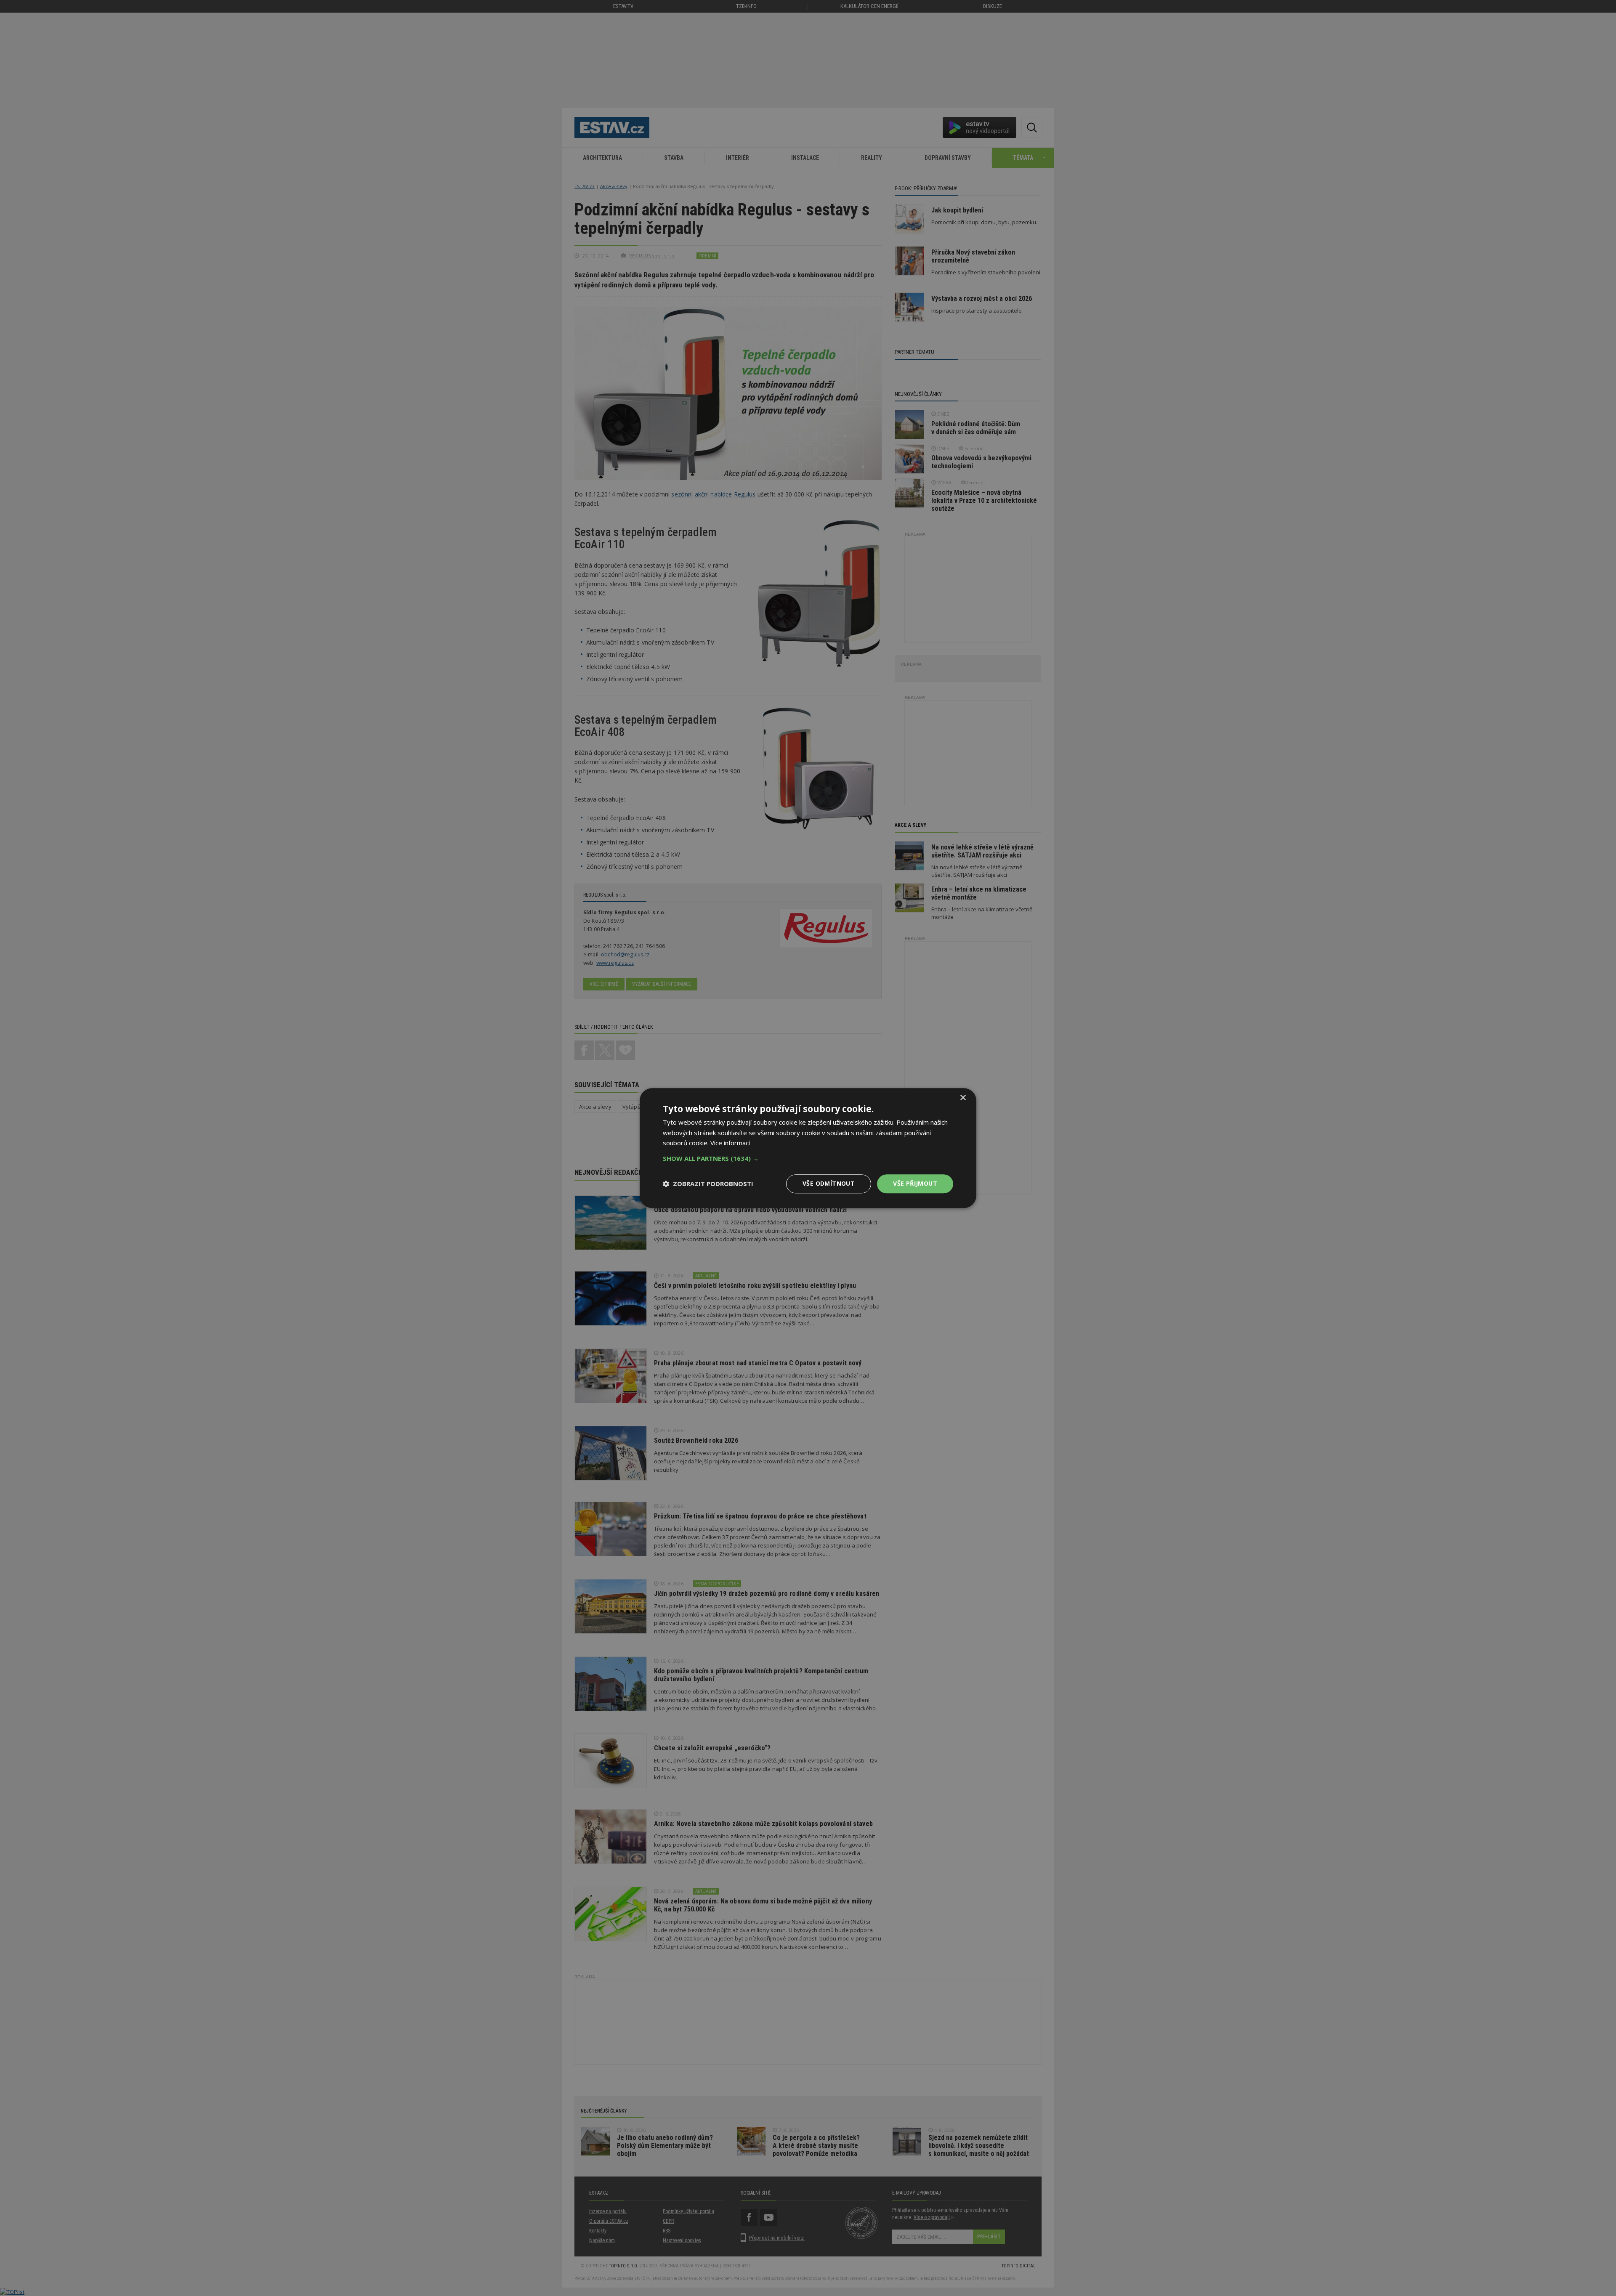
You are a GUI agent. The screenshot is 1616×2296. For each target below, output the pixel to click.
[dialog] (808, 1148)
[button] (808, 1158)
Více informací (730, 1143)
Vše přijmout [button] (915, 1183)
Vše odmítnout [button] (829, 1183)
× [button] (963, 1098)
